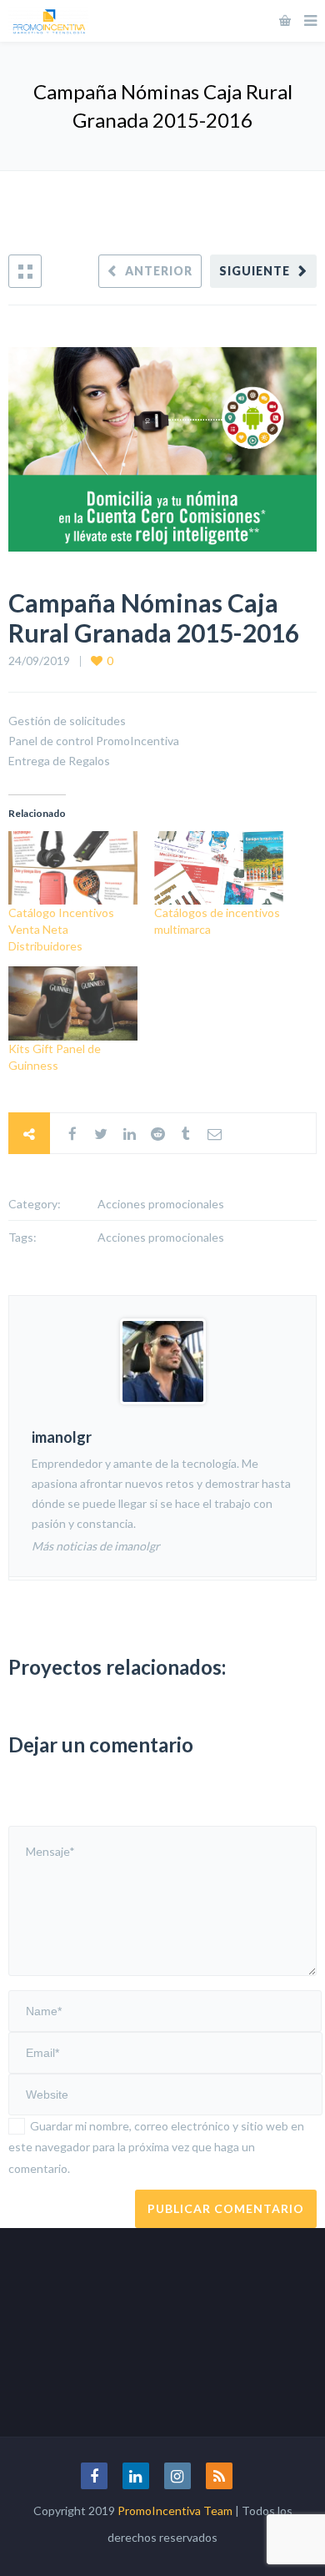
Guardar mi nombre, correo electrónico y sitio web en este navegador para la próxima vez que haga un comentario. (156, 2147)
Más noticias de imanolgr (96, 1546)
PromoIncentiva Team (175, 2510)
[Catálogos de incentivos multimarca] (219, 868)
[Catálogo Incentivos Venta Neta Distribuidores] (73, 868)
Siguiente (255, 271)
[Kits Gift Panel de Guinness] (73, 1003)
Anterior (159, 271)
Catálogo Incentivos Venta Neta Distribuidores (61, 929)
